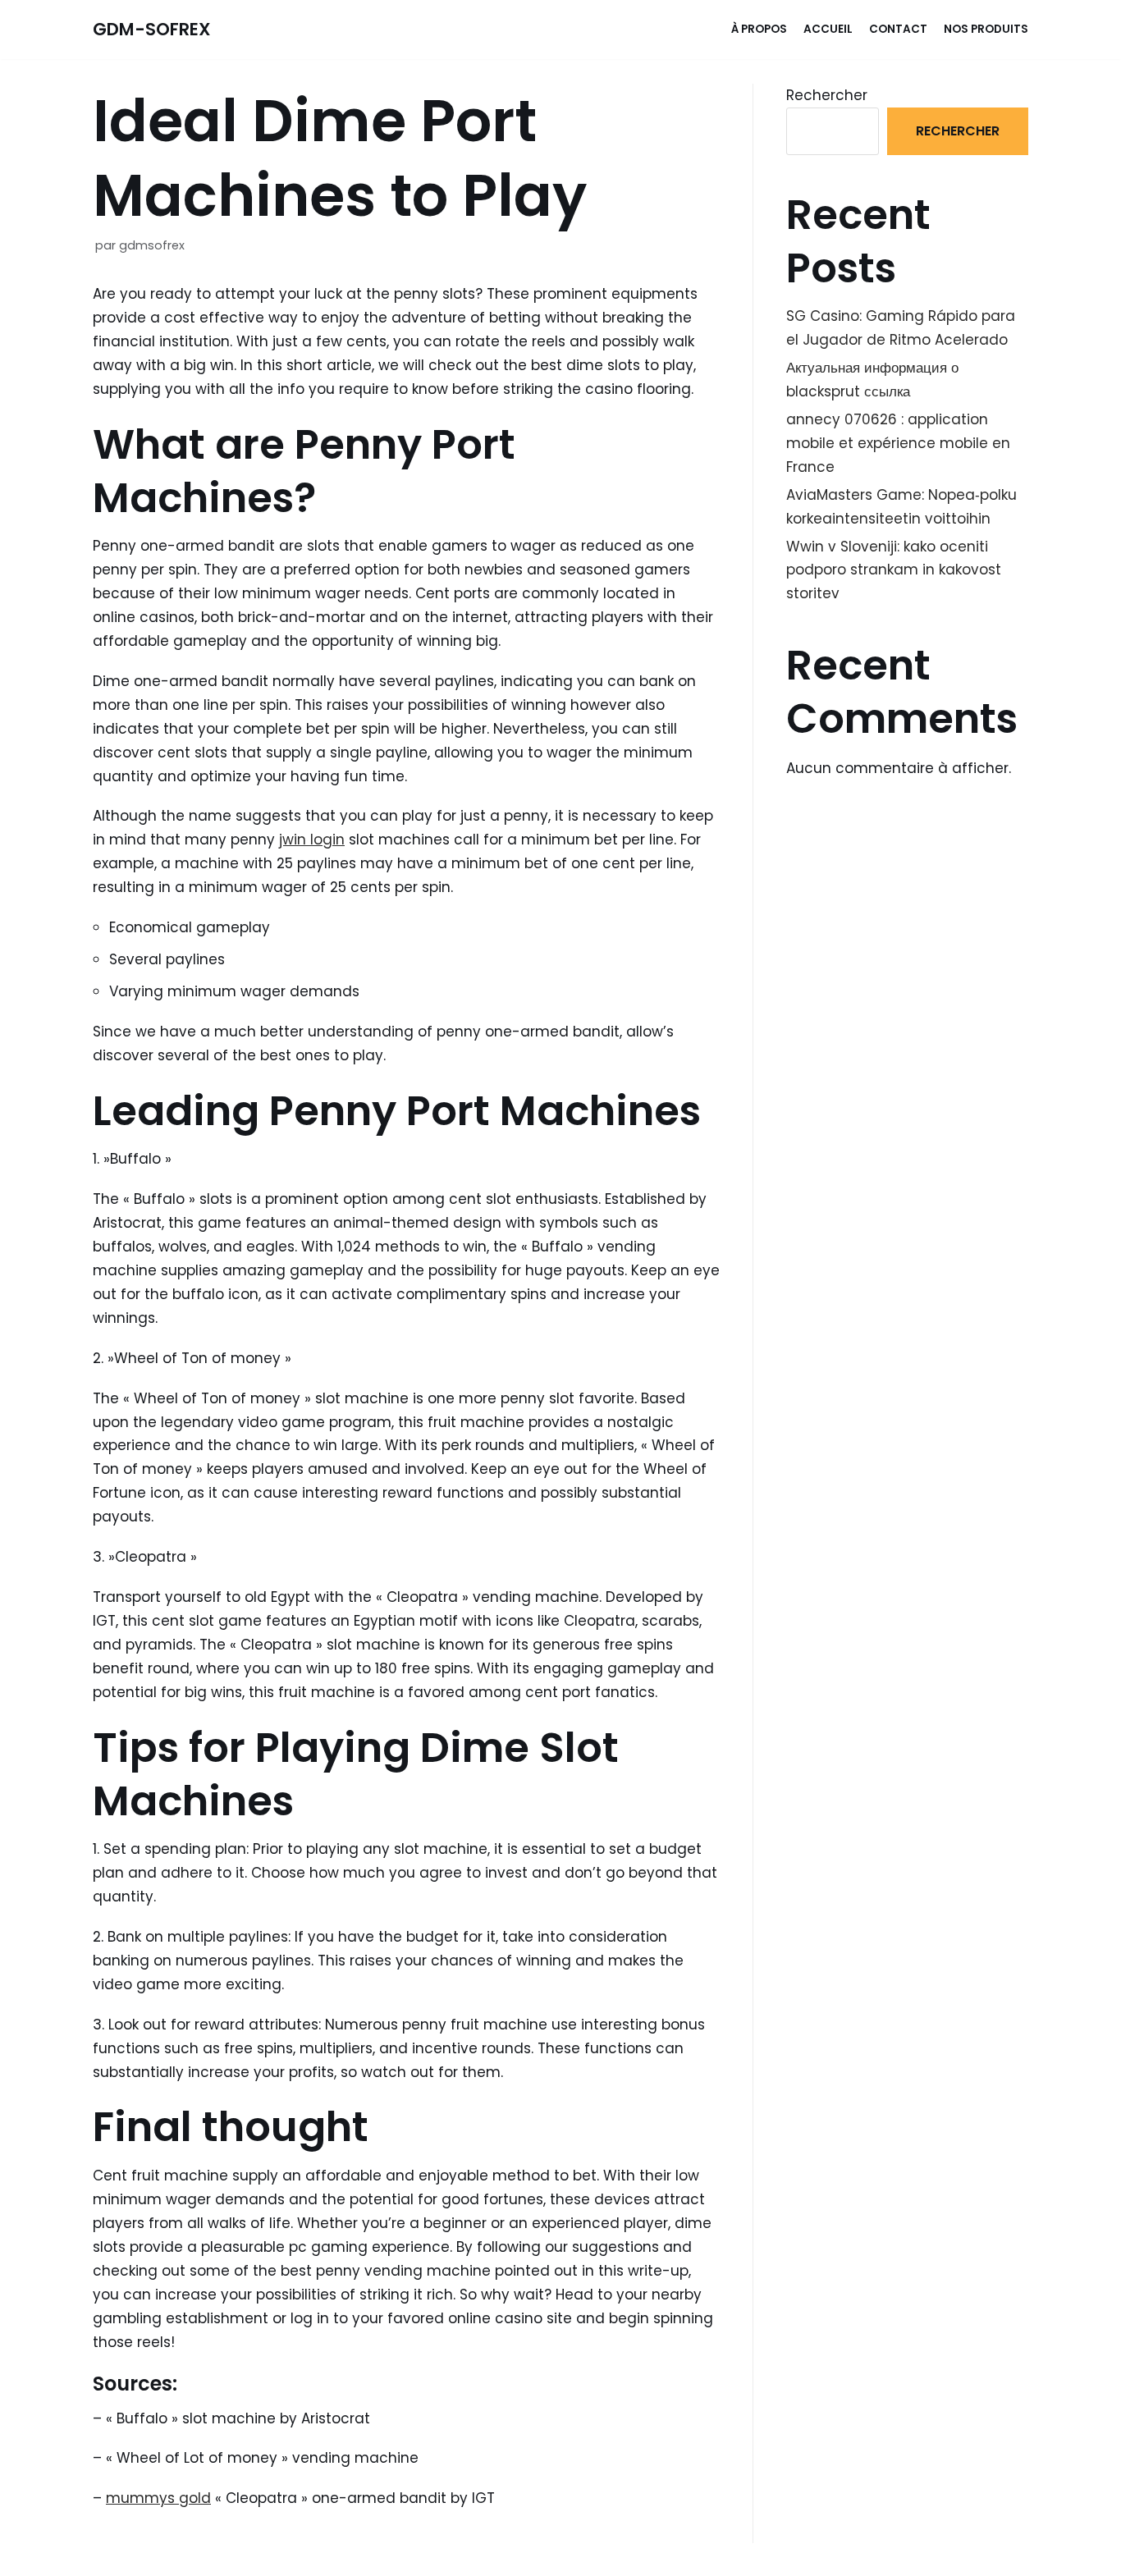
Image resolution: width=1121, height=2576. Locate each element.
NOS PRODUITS (986, 29)
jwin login (312, 840)
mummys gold (158, 2498)
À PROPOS (759, 29)
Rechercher (827, 95)
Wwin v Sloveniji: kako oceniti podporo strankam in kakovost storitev (894, 570)
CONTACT (898, 29)
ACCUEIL (828, 29)
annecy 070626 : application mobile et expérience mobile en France (898, 443)
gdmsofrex (152, 245)
